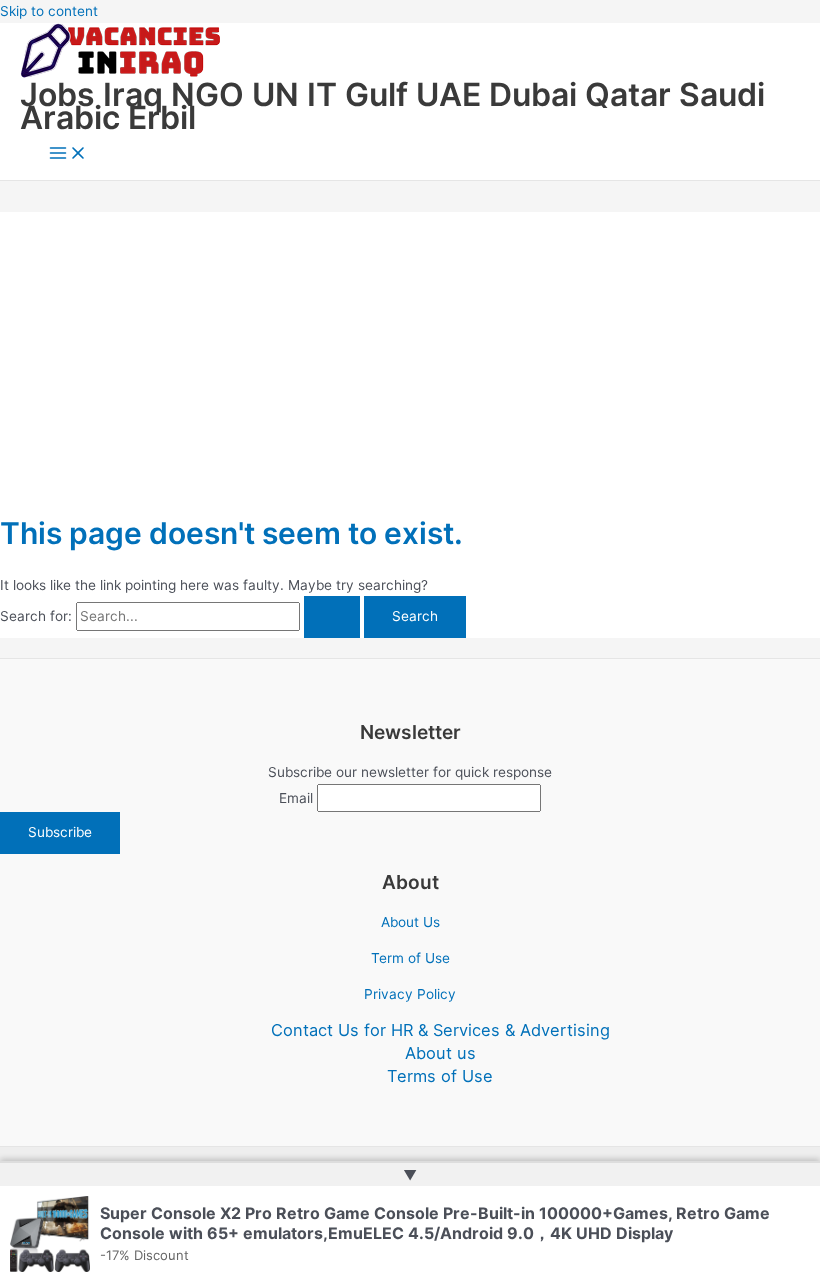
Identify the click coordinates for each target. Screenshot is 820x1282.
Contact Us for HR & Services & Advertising (440, 1030)
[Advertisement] (410, 352)
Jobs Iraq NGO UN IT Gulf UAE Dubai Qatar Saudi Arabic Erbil (392, 106)
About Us (410, 922)
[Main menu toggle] (68, 154)
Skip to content (49, 11)
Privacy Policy (410, 994)
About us (440, 1053)
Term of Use (410, 958)
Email (296, 798)
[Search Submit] (332, 617)
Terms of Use (440, 1076)
